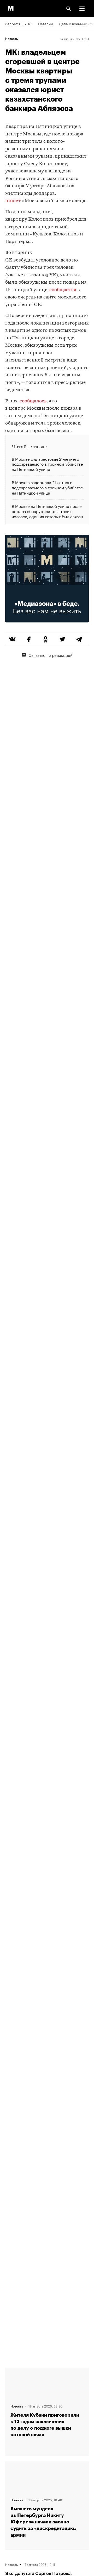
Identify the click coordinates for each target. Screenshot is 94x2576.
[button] (82, 9)
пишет (13, 201)
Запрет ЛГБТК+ (19, 23)
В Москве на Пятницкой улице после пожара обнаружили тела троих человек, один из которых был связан (47, 511)
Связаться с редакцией (51, 655)
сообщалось (33, 401)
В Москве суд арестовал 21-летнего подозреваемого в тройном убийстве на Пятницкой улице (47, 464)
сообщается (63, 290)
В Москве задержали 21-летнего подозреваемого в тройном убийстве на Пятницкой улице (47, 487)
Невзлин (45, 23)
